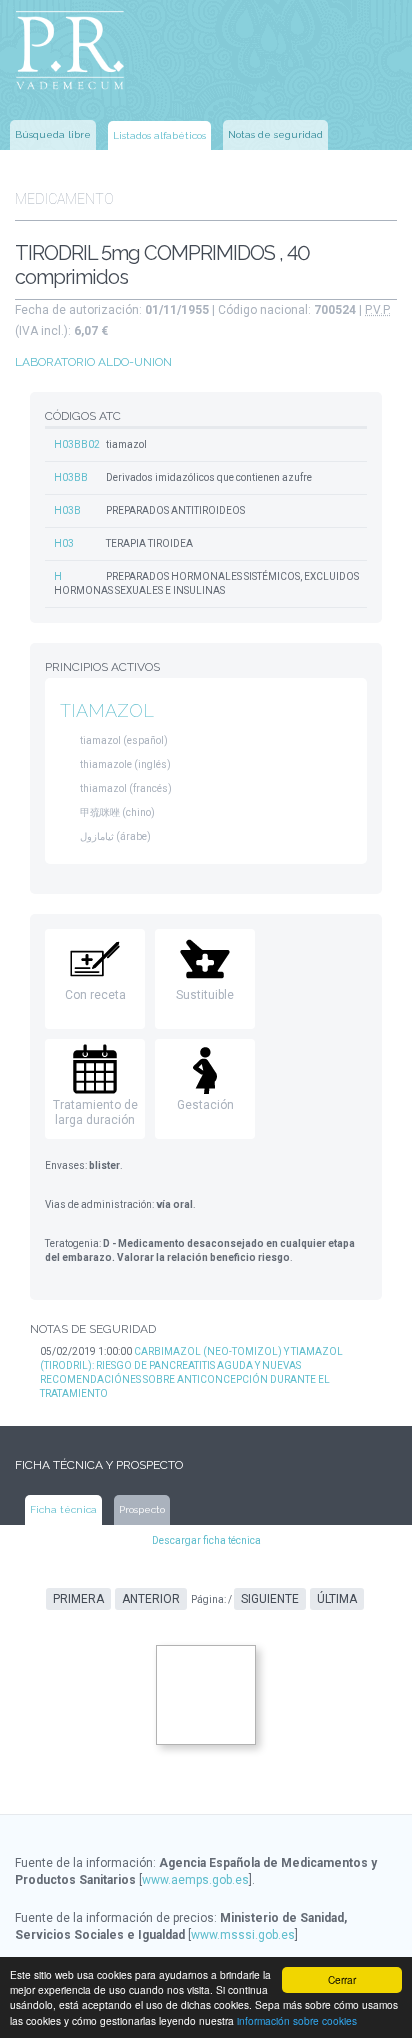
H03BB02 (77, 444)
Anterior (151, 1599)
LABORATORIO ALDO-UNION (93, 362)
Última (337, 1599)
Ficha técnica (63, 1509)
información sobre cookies (297, 2020)
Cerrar (342, 1979)
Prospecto (142, 1509)
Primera (78, 1599)
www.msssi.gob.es (243, 1935)
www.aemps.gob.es (195, 1880)
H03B (67, 510)
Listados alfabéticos (159, 135)
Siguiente (270, 1599)
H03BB (71, 477)
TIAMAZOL (107, 710)
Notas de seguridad (275, 134)
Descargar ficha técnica (206, 1540)
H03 (64, 543)
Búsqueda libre (53, 134)
